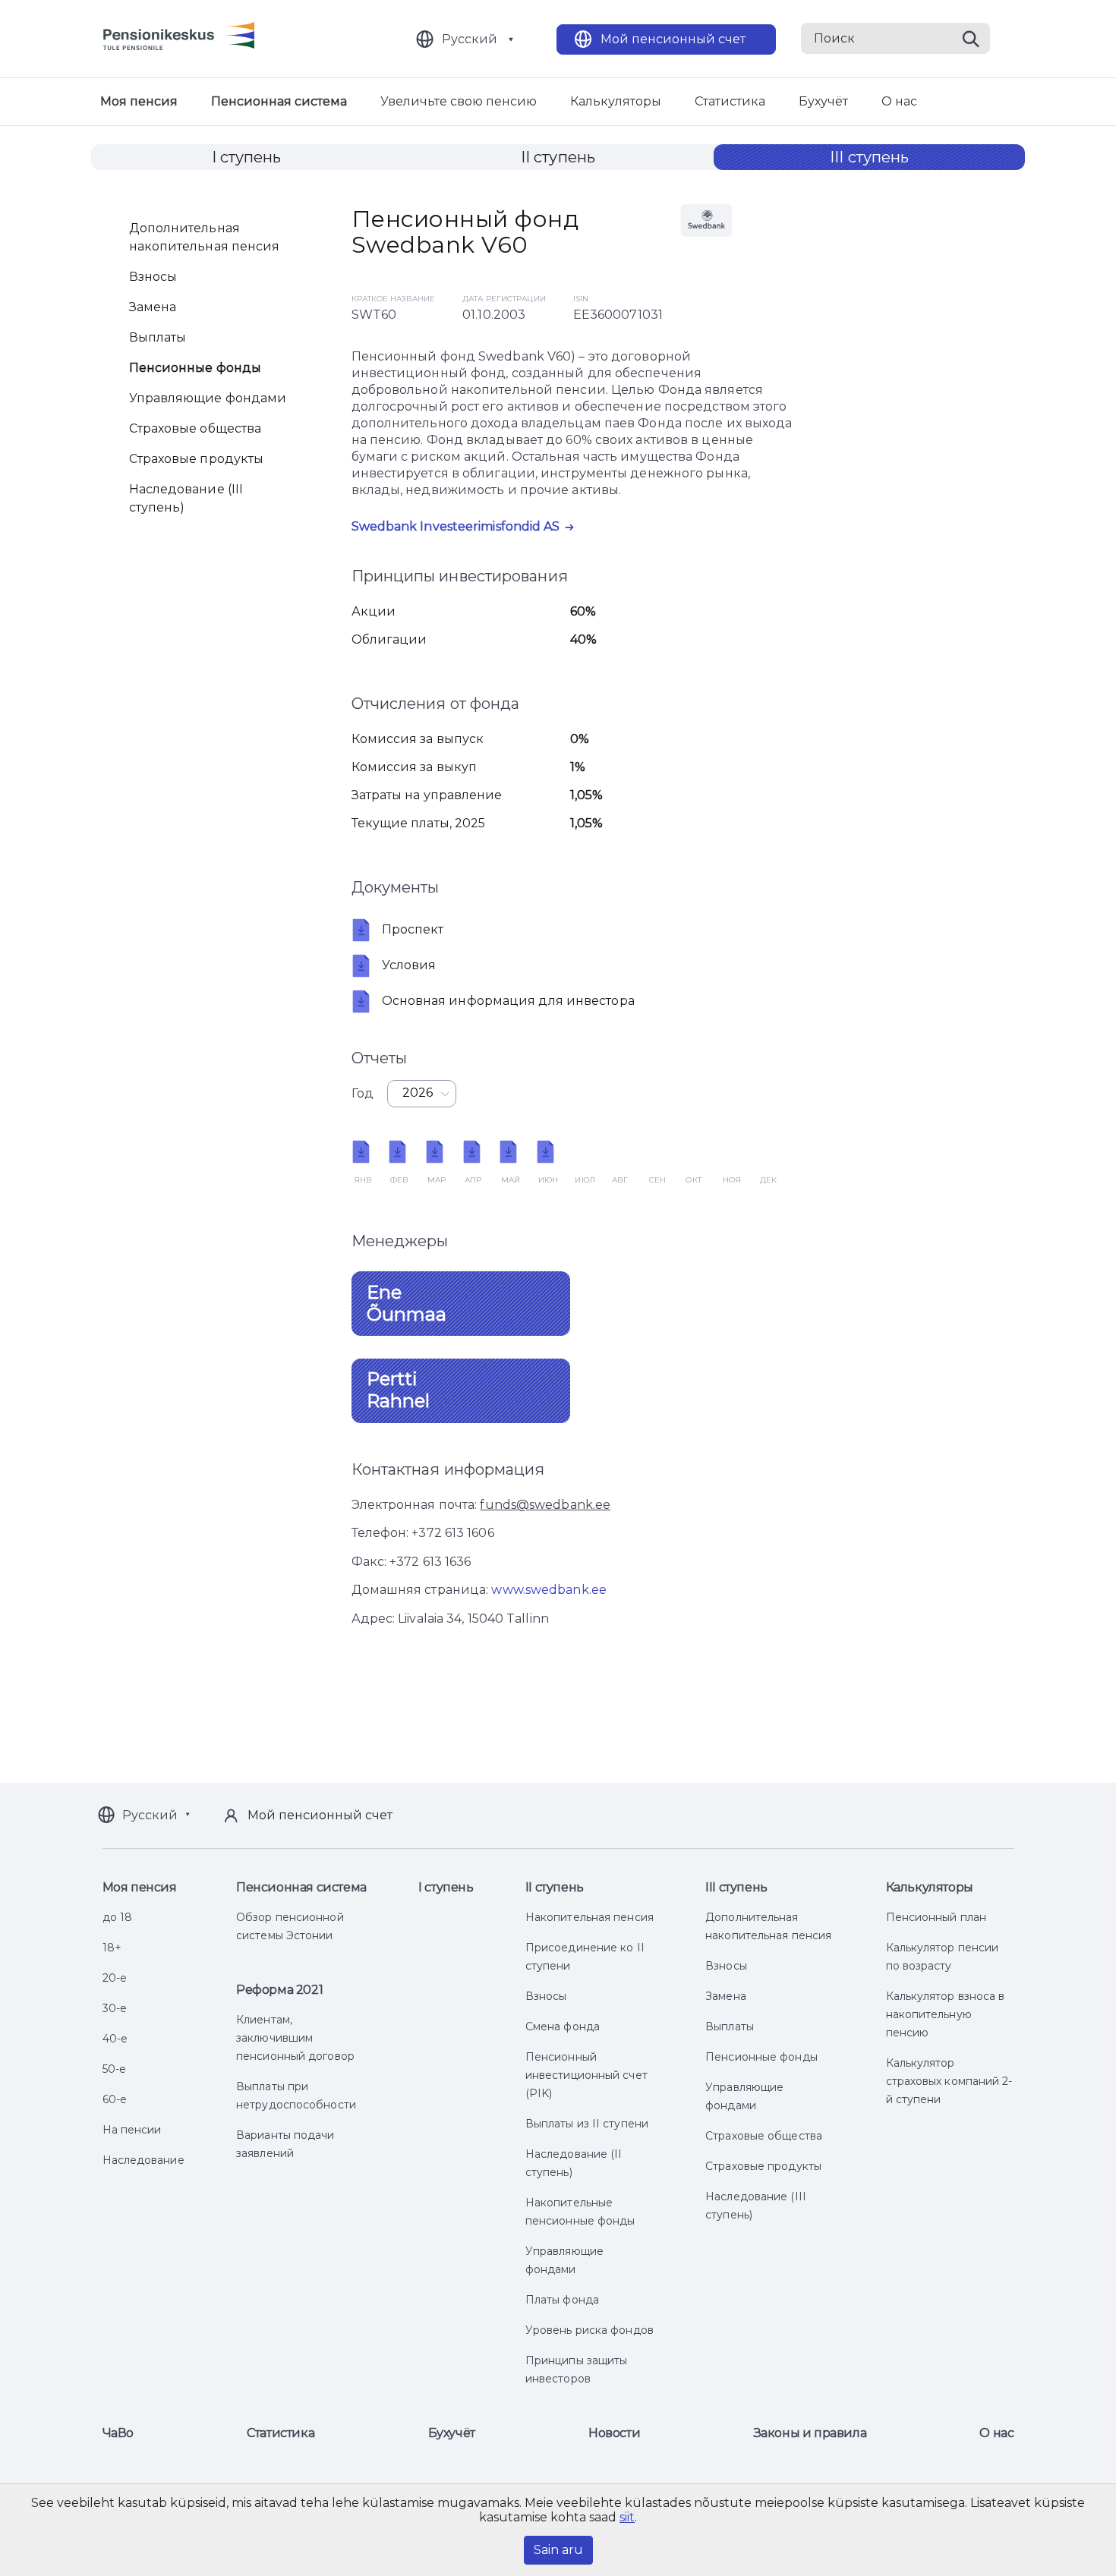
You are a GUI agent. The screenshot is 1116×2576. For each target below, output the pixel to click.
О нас (899, 101)
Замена (153, 307)
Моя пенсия (139, 101)
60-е (115, 2099)
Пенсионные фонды (195, 368)
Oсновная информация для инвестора (508, 1001)
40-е (115, 2039)
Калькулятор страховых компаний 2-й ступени (949, 2081)
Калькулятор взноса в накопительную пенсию (946, 2014)
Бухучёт (823, 101)
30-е (115, 2008)
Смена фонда (563, 2026)
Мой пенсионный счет (673, 39)
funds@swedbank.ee (545, 1505)
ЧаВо (118, 2433)
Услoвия (409, 965)
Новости (614, 2433)
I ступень (247, 157)
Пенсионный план (936, 1917)
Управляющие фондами (208, 398)
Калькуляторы (616, 101)
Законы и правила (810, 2433)
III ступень (869, 157)
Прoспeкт (413, 929)
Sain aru (558, 2550)
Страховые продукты (197, 459)
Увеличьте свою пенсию (459, 101)
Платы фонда (562, 2300)
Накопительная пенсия (590, 1917)
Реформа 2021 (279, 1990)
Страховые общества (195, 428)
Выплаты (158, 337)
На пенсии (132, 2130)
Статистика (730, 101)
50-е (114, 2069)
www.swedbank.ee (549, 1590)
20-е (115, 1978)
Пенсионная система (279, 101)
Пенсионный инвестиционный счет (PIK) (586, 2075)
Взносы (153, 277)
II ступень (558, 157)
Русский (470, 39)
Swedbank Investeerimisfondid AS (456, 526)
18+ (112, 1948)
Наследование (143, 2160)
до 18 (118, 1917)
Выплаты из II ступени (587, 2124)
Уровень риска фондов (590, 2330)
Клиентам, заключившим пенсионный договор (295, 2038)
